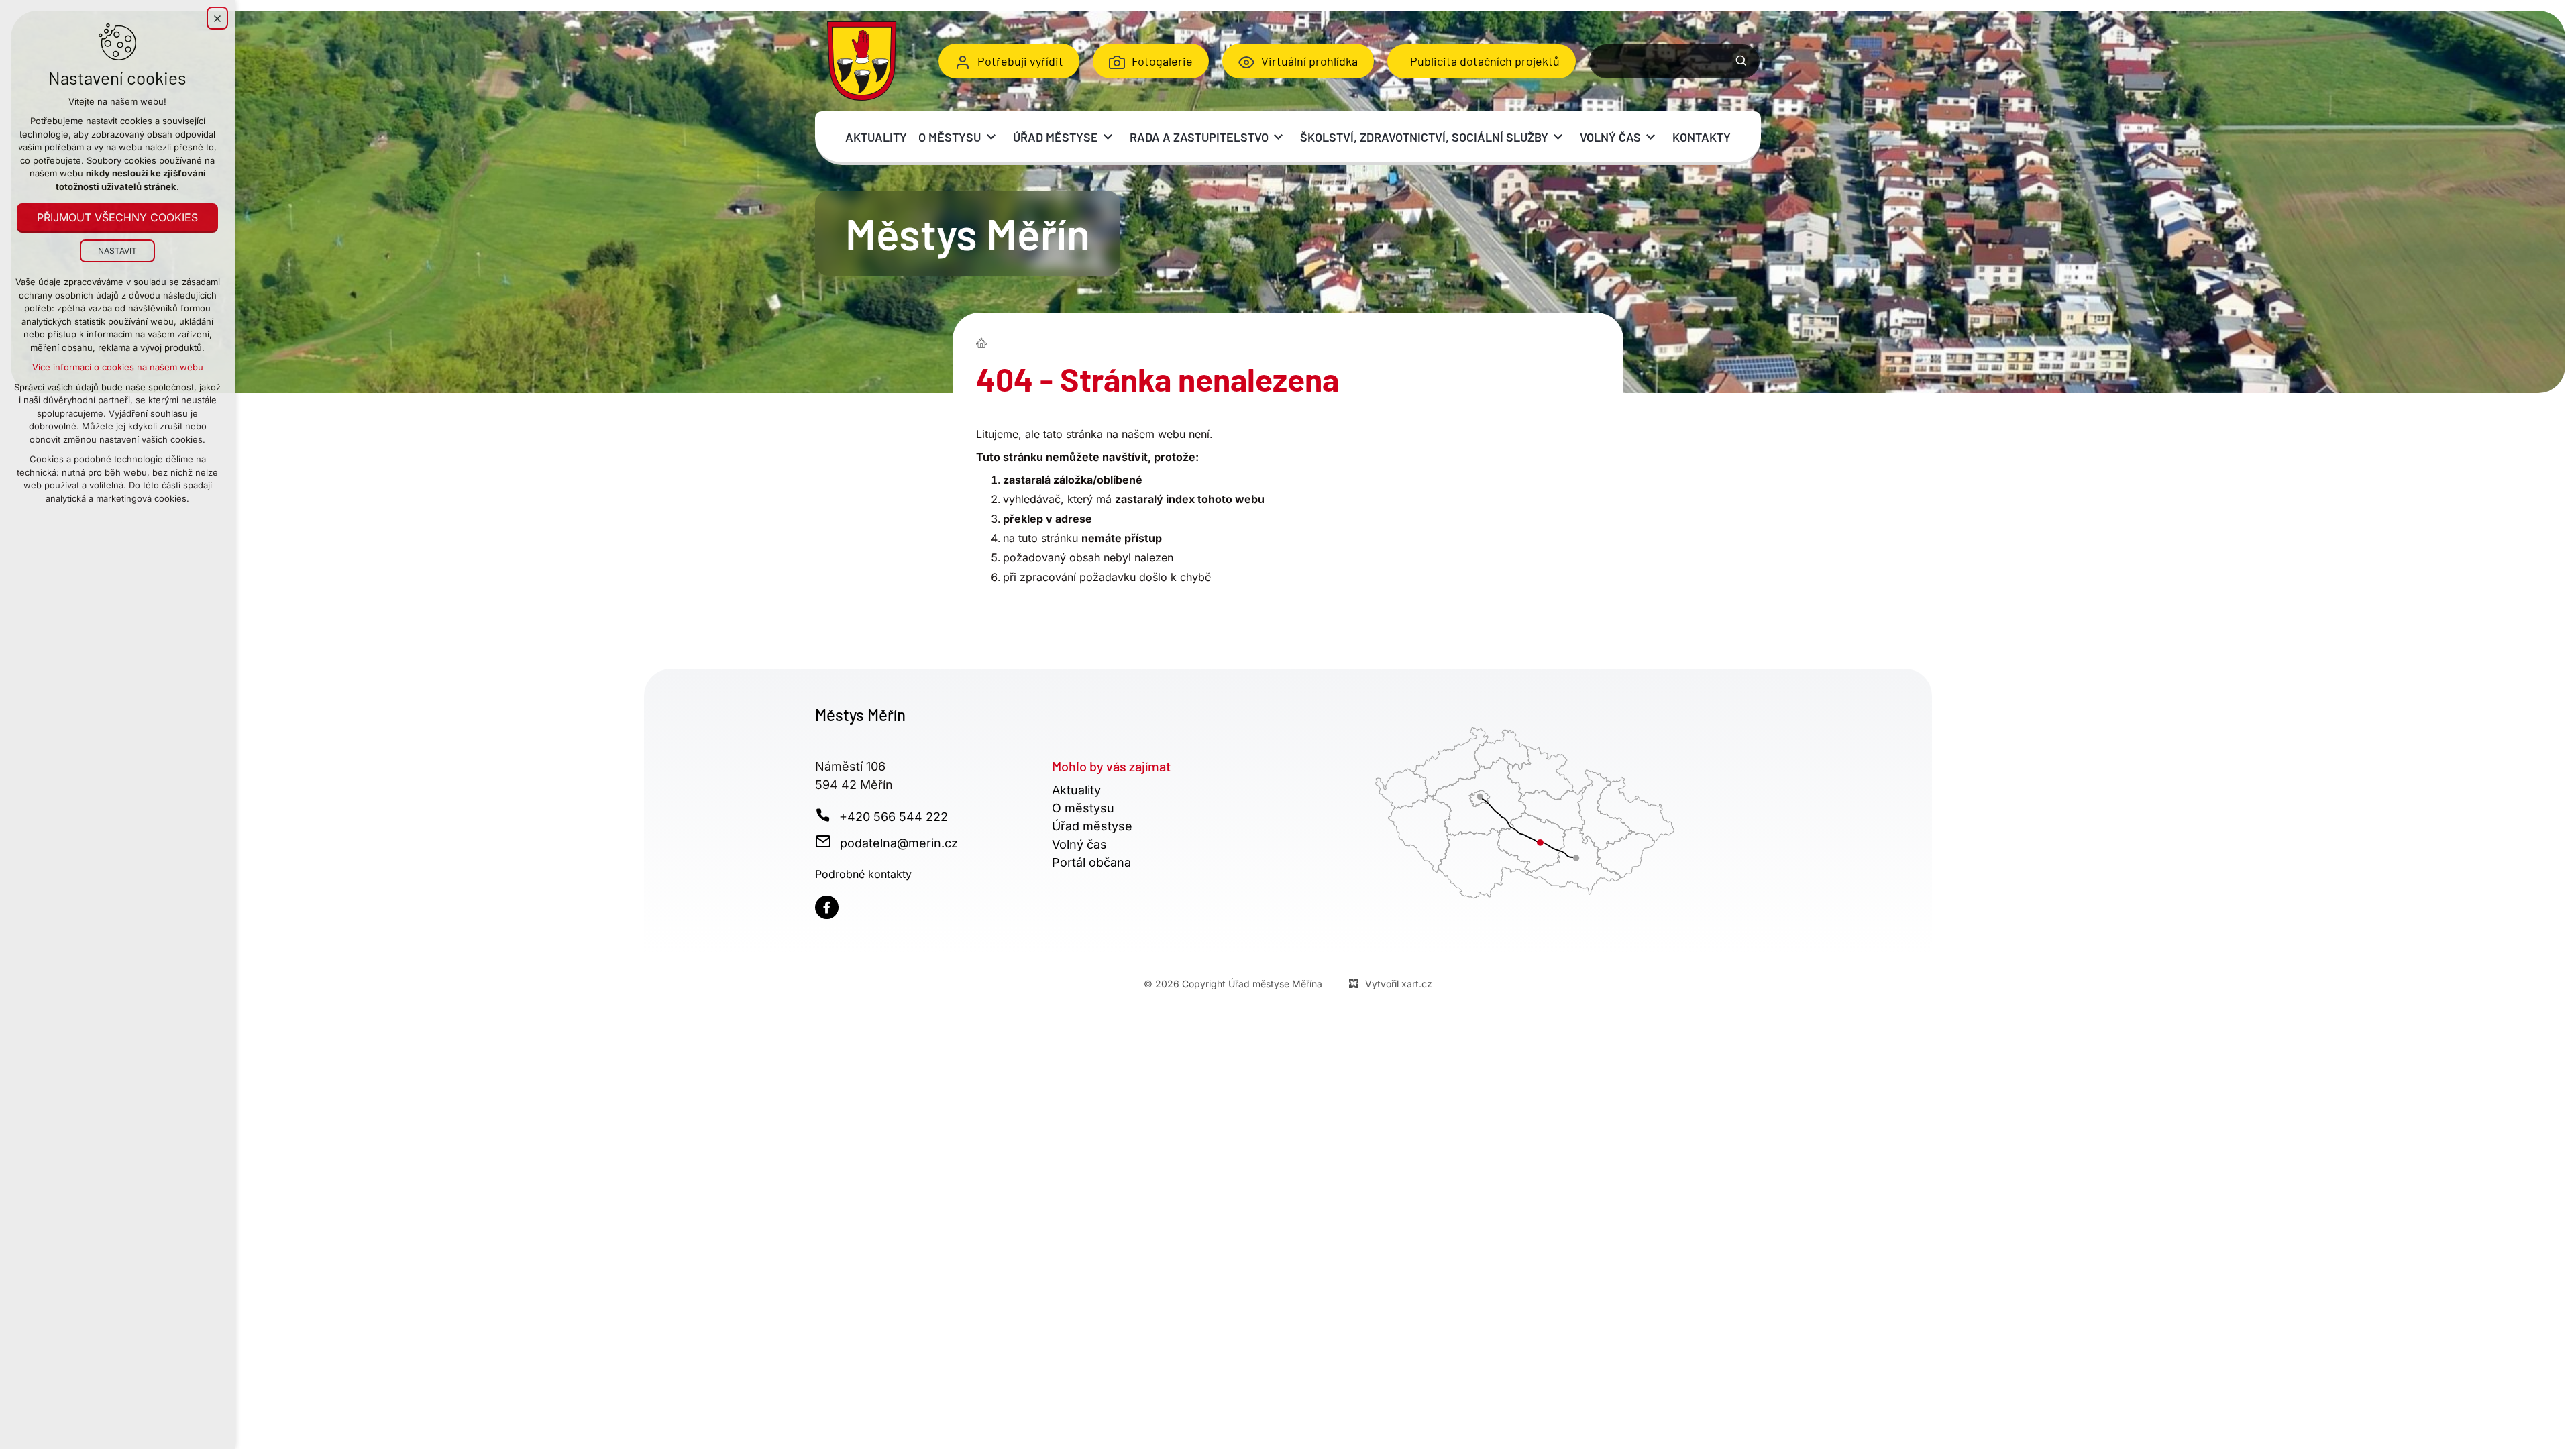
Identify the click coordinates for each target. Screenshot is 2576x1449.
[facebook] (827, 907)
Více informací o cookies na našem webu (118, 367)
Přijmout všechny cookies (117, 217)
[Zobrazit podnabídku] (991, 137)
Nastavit (117, 251)
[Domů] (985, 341)
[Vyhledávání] (1674, 61)
